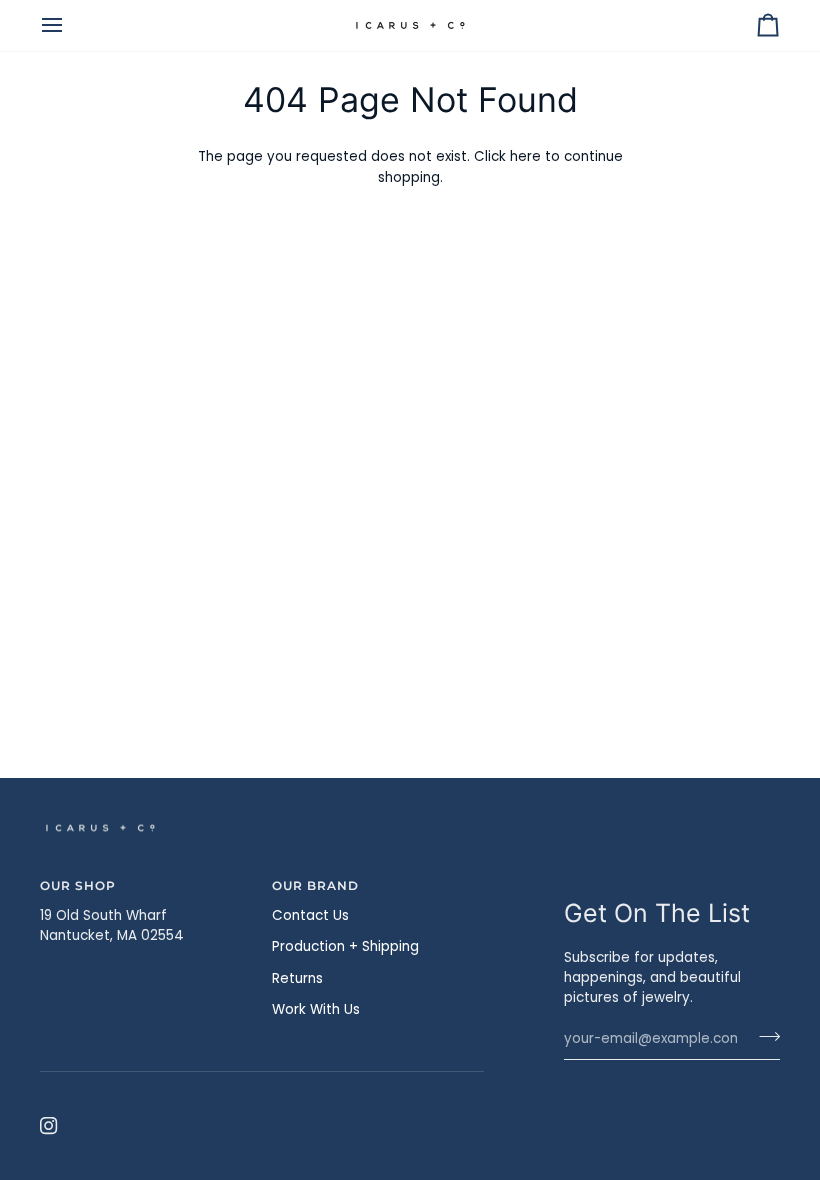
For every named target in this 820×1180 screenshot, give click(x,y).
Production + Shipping (345, 946)
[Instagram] (49, 1126)
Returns (297, 978)
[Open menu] (70, 25)
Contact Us (310, 915)
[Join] (763, 1037)
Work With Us (316, 1009)
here (525, 156)
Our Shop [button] (78, 886)
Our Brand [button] (316, 886)
